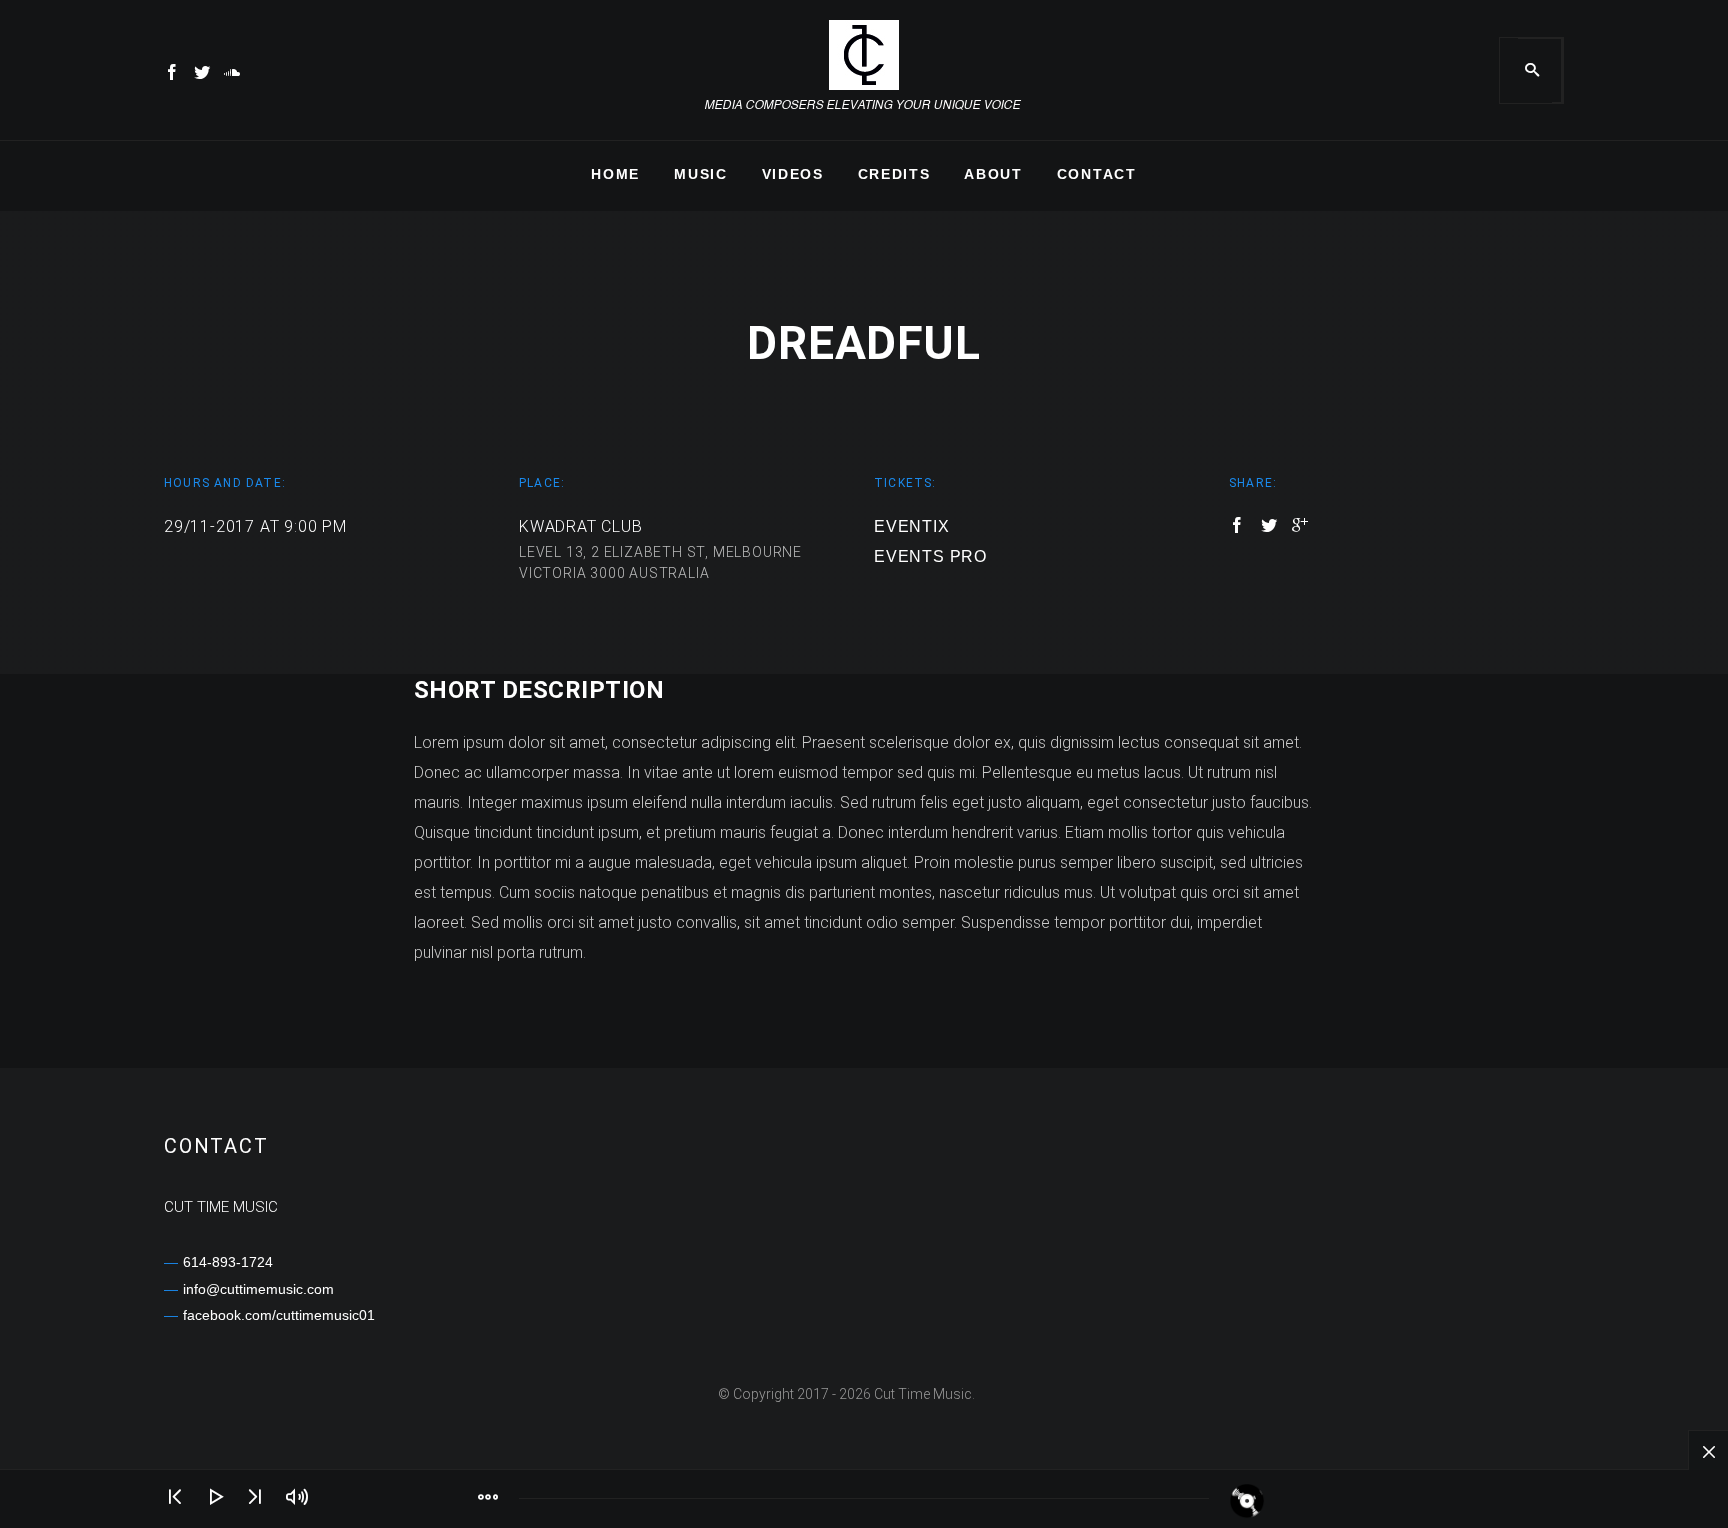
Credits (894, 174)
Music (700, 174)
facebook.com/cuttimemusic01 (279, 1315)
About (993, 174)
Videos (793, 174)
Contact (1097, 174)
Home (615, 174)
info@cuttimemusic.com (258, 1289)
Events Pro (930, 556)
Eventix (912, 526)
